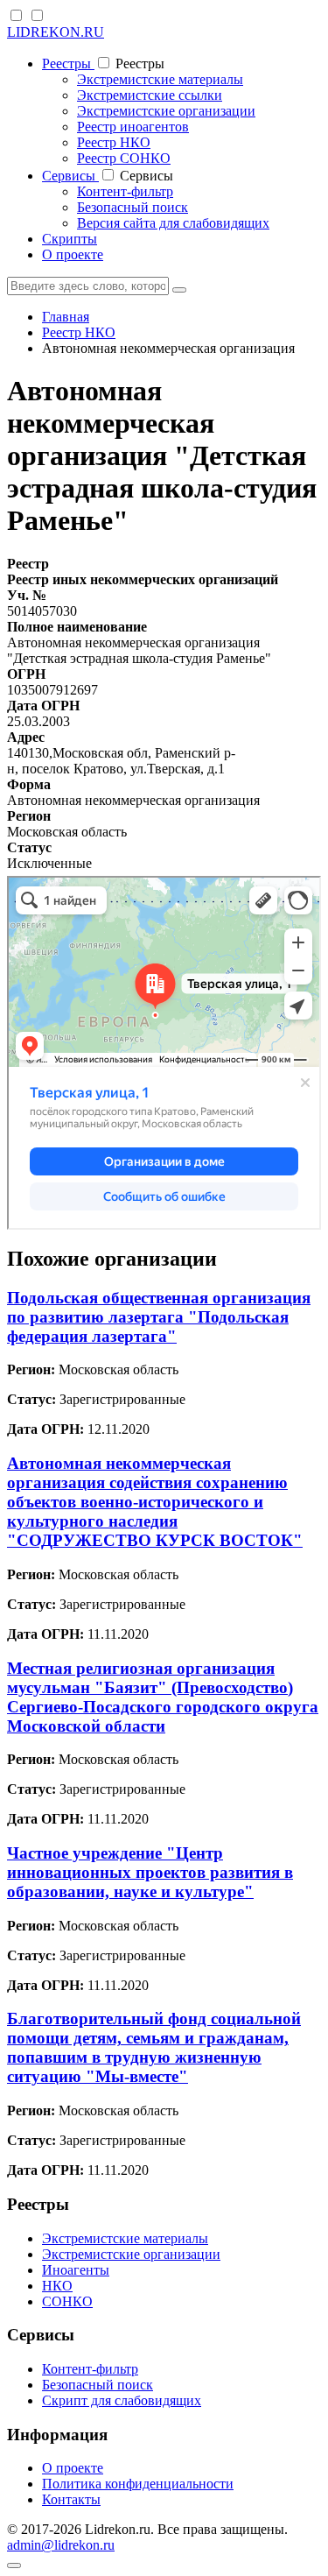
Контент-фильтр (125, 191)
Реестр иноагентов (133, 127)
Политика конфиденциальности (138, 2484)
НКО (57, 2286)
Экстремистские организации (166, 111)
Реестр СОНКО (124, 158)
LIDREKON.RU (56, 32)
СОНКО (67, 2301)
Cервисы (70, 176)
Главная (66, 317)
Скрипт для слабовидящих (122, 2400)
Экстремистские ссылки (150, 95)
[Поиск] (179, 290)
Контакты (71, 2499)
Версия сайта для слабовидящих (173, 223)
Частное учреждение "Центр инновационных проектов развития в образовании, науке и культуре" (150, 1872)
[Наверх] (14, 2565)
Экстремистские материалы (160, 79)
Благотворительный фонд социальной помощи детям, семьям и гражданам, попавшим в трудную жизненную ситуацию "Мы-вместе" (154, 2047)
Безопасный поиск (133, 207)
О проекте (73, 254)
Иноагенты (76, 2270)
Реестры (68, 64)
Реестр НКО (114, 142)
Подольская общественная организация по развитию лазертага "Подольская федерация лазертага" (159, 1317)
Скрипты (70, 239)
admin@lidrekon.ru (61, 2545)
